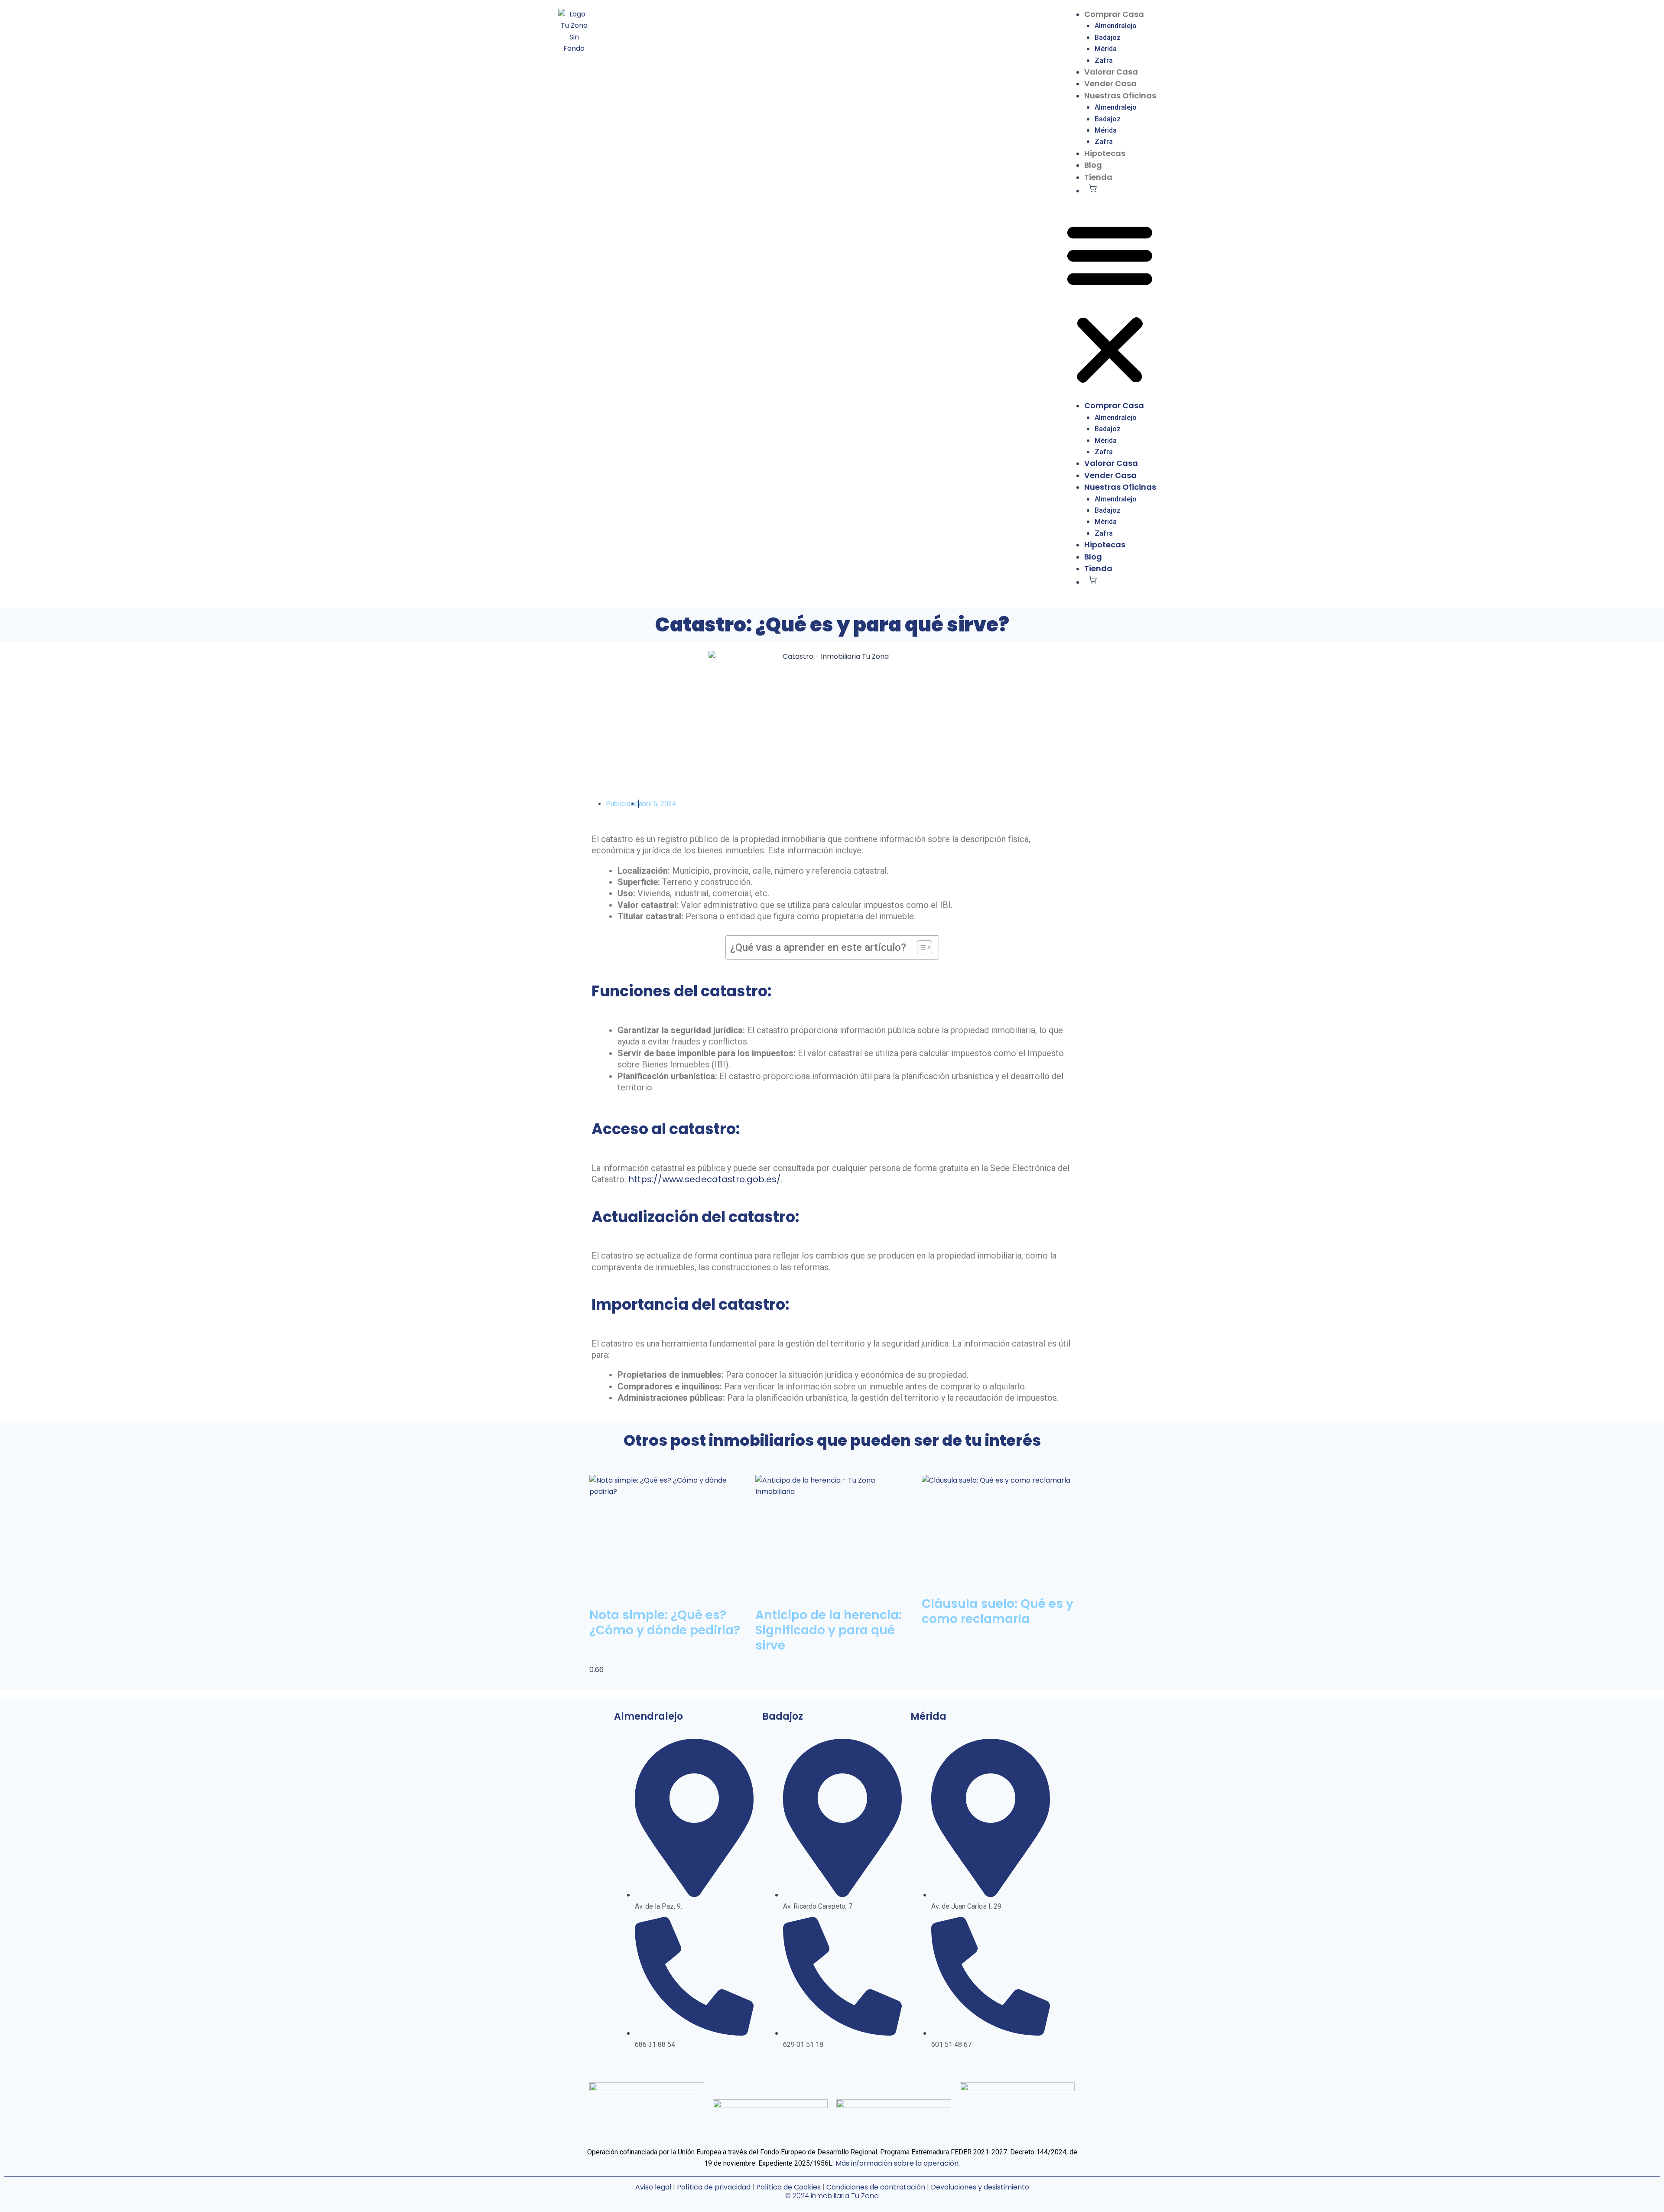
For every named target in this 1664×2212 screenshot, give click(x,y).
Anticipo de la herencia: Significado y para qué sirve (829, 1630)
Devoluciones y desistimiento (980, 2187)
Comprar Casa (1114, 14)
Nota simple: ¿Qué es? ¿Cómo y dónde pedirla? (665, 1623)
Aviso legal (653, 2187)
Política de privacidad (713, 2187)
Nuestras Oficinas (1120, 96)
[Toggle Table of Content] (920, 947)
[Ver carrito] (1093, 188)
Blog (1093, 165)
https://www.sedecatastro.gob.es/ (704, 1179)
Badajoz (1108, 37)
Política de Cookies (788, 2187)
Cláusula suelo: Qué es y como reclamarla (998, 1611)
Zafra (1104, 60)
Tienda (1098, 177)
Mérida (1106, 49)
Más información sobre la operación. (898, 2163)
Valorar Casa (1111, 72)
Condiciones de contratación (876, 2187)
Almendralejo (1116, 26)
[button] (1110, 304)
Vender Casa (1110, 83)
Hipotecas (1105, 153)
